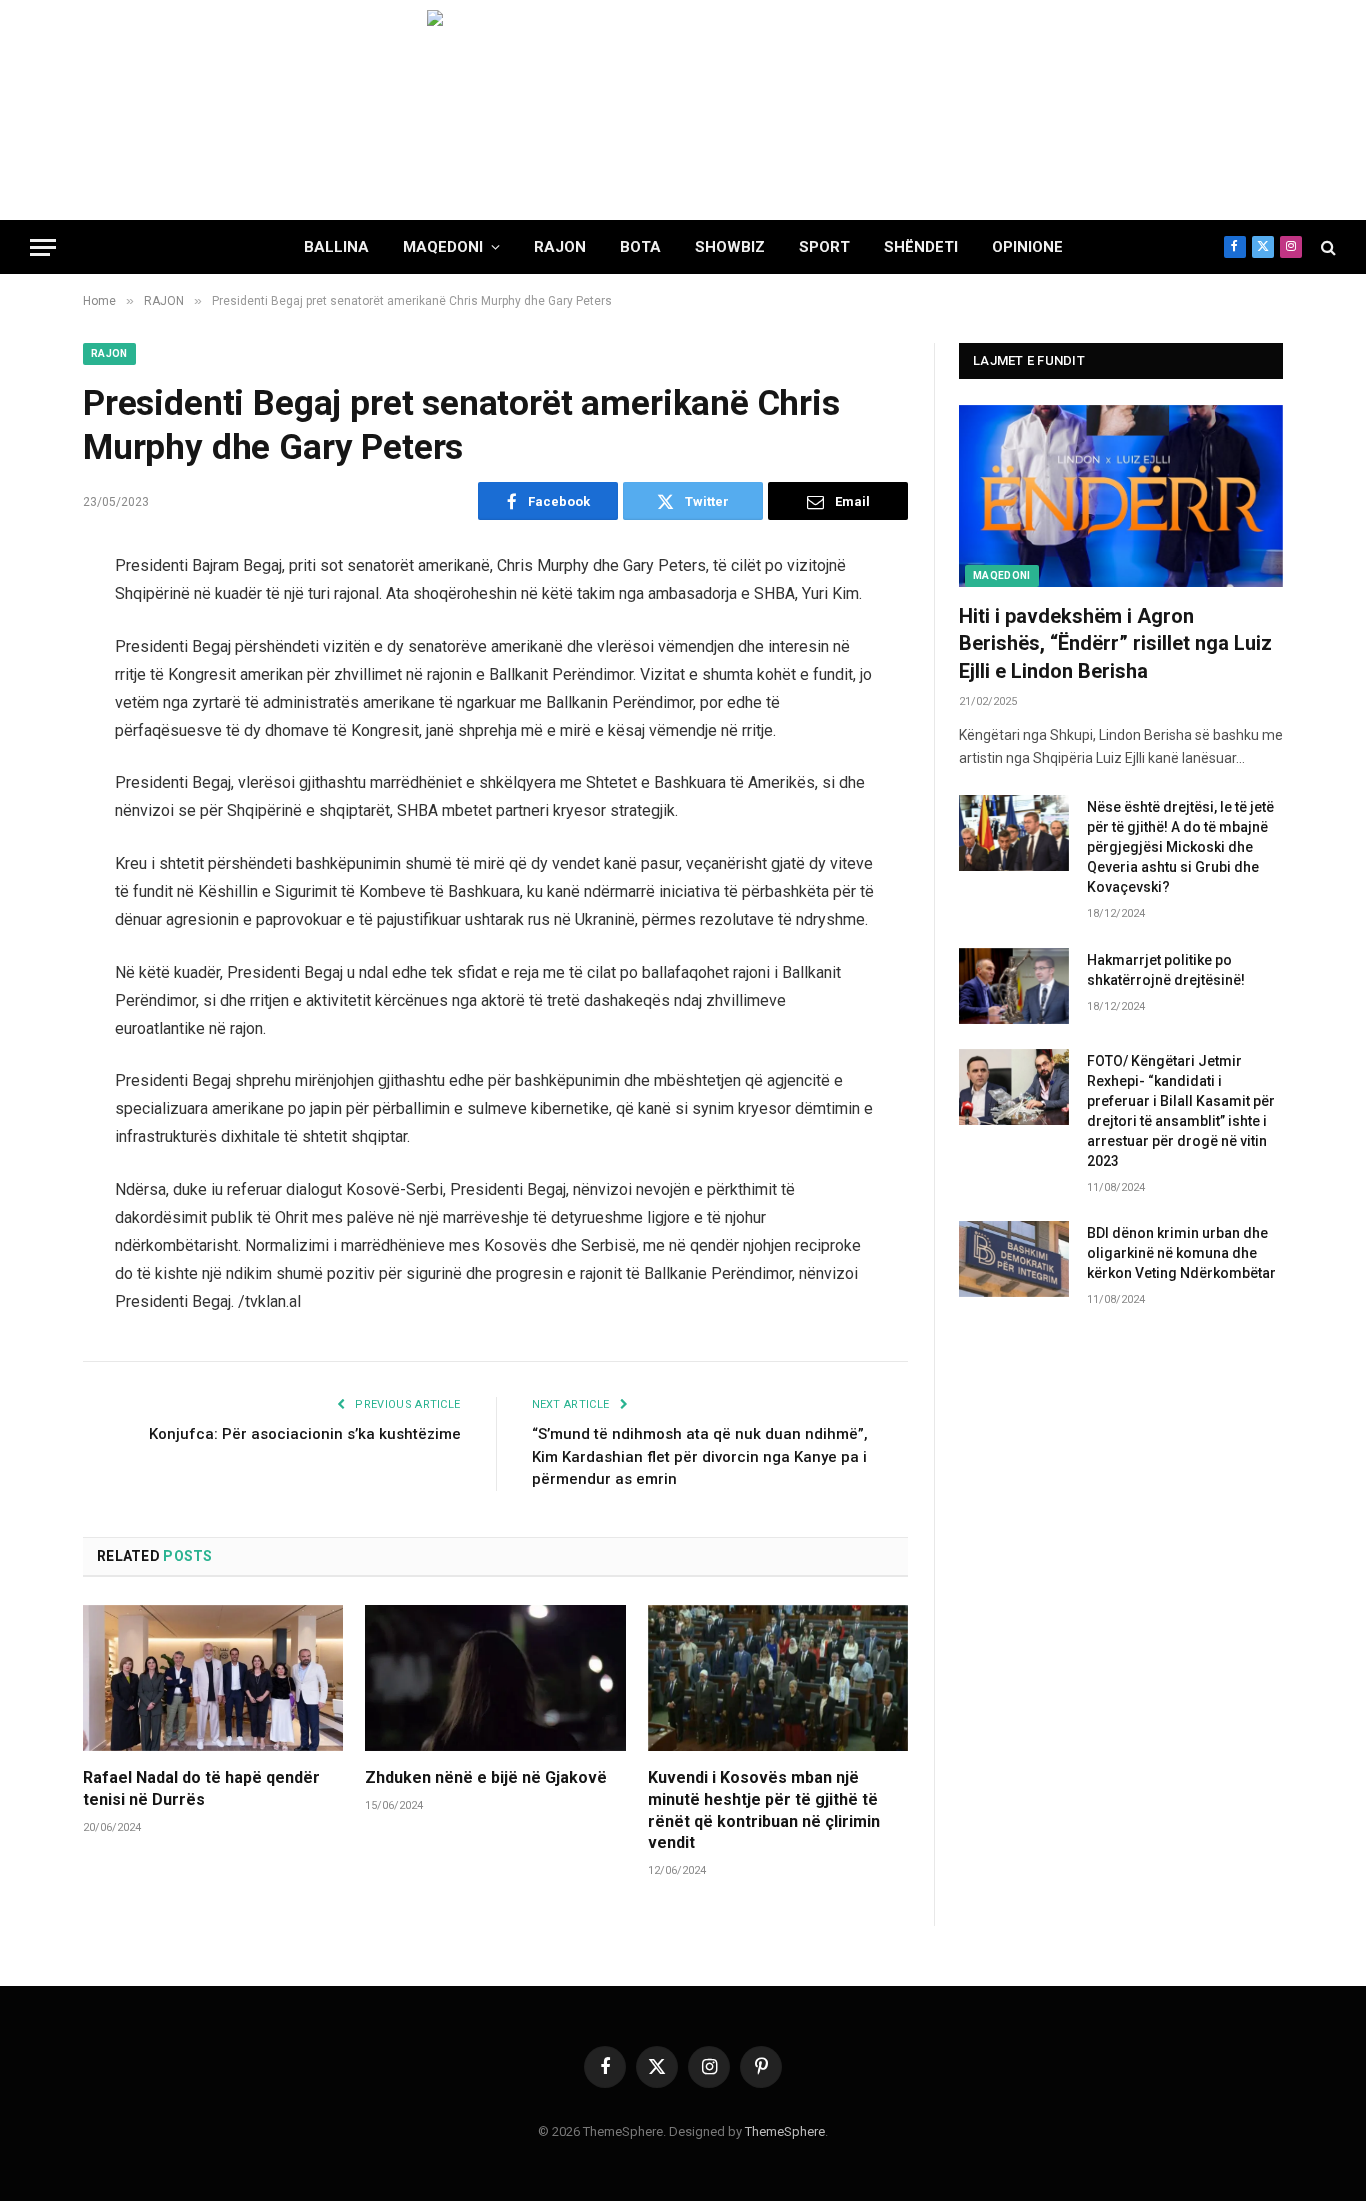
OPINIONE (1027, 247)
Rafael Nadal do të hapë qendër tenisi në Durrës (201, 1788)
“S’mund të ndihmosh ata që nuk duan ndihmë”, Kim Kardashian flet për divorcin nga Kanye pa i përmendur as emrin (700, 1456)
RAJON (560, 247)
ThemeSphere (785, 2131)
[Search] (1326, 247)
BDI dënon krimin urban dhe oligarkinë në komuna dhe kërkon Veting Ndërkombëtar (1181, 1253)
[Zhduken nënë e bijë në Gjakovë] (495, 1678)
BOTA (640, 247)
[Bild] (683, 110)
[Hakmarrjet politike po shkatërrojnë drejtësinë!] (1014, 986)
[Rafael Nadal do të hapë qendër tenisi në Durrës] (213, 1678)
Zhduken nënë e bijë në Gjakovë (486, 1777)
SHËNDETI (921, 247)
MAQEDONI (443, 247)
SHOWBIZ (730, 247)
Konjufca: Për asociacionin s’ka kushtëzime (305, 1434)
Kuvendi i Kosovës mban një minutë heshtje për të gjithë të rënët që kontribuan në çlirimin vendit (764, 1810)
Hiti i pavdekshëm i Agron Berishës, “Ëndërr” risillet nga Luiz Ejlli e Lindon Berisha (1115, 643)
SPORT (824, 247)
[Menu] (43, 247)
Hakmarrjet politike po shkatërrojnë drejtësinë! (1166, 970)
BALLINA (336, 247)
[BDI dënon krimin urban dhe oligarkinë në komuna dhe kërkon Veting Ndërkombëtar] (1014, 1259)
